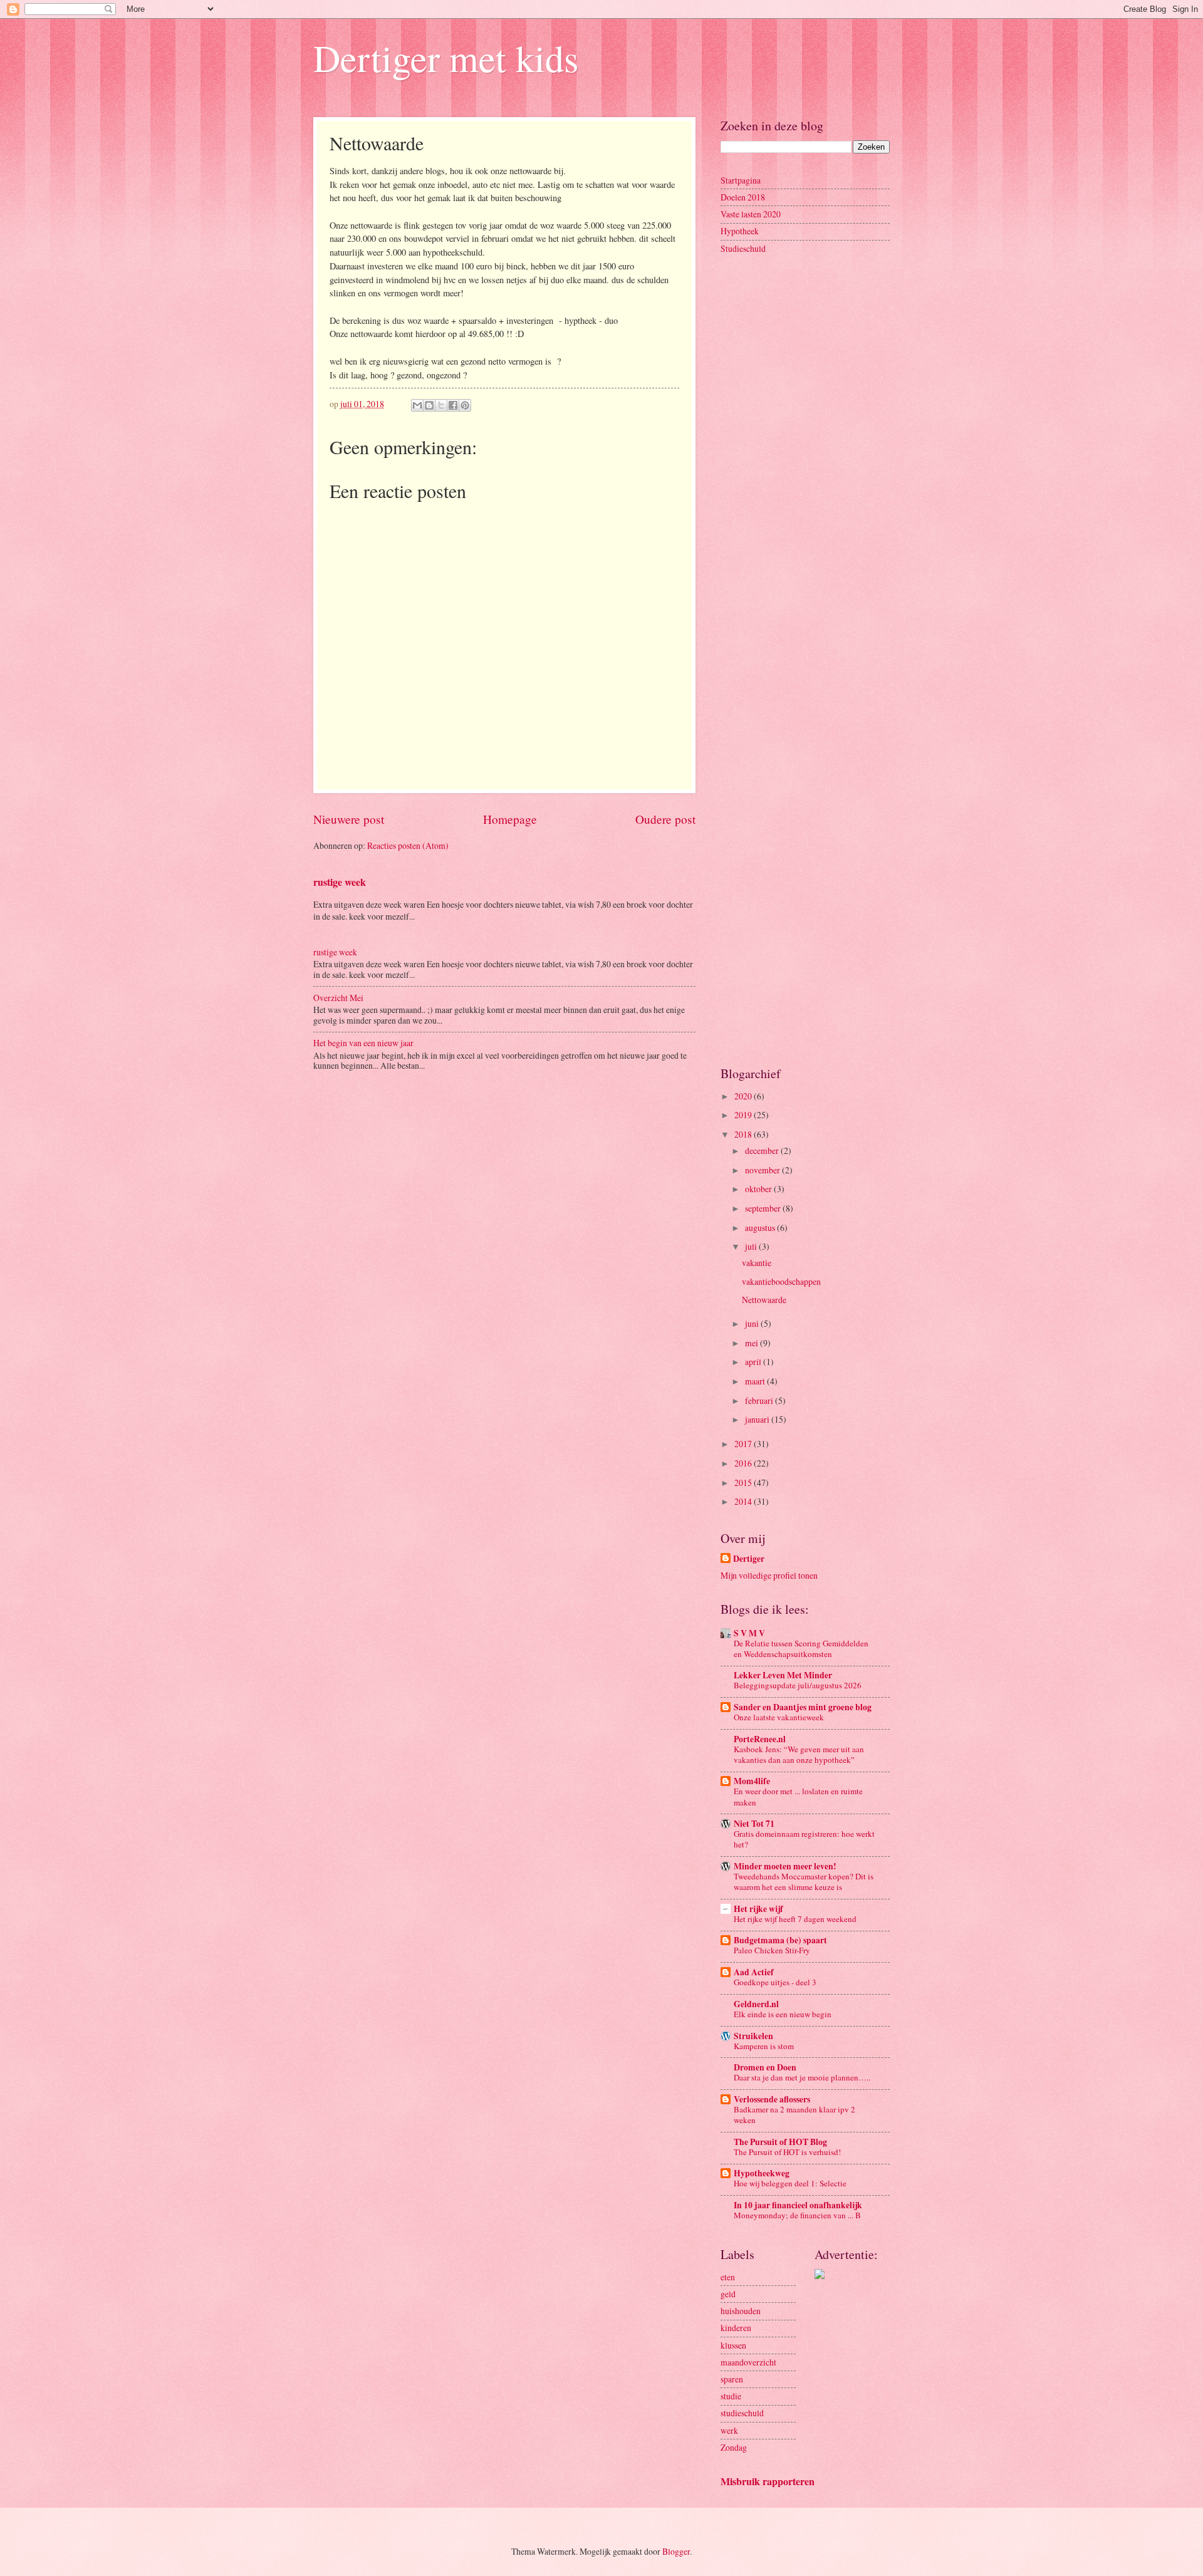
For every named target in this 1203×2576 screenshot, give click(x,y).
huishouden (741, 2311)
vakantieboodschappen (781, 1281)
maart (756, 1381)
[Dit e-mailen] (417, 405)
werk (729, 2430)
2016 (744, 1463)
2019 (744, 1115)
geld (728, 2294)
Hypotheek (740, 231)
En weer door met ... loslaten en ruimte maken (798, 1796)
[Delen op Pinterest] (465, 405)
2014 (744, 1501)
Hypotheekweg (762, 2173)
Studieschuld (743, 248)
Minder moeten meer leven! (785, 1866)
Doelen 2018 (743, 197)
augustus (761, 1228)
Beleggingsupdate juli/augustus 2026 (798, 1685)
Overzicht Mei (338, 998)
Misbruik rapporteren (768, 2481)
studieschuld (742, 2413)
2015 (744, 1483)
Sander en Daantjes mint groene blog (803, 1707)
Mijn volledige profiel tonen (769, 1575)
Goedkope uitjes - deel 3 (775, 1982)
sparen (732, 2379)
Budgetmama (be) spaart (780, 1940)
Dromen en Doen (765, 2067)
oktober (759, 1189)
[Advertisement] (805, 464)
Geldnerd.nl (756, 2004)
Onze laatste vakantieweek (779, 1717)
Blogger (676, 2551)
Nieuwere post (349, 819)
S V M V (749, 1633)
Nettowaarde (764, 1300)
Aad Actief (754, 1972)
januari (758, 1419)
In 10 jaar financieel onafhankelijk (798, 2205)
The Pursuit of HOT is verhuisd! (787, 2152)
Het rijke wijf (758, 1909)
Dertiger (749, 1559)
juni (753, 1323)
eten (728, 2277)
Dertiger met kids (446, 58)
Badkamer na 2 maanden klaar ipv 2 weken (794, 2115)
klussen (733, 2345)
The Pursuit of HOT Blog (780, 2142)
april (754, 1362)
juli (752, 1246)
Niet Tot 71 (754, 1824)
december (763, 1150)
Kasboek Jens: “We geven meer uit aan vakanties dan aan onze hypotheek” (799, 1754)
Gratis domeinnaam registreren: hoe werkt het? (804, 1839)
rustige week (340, 882)
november (763, 1170)
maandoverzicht (748, 2362)
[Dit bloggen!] (429, 405)
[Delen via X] (441, 405)
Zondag (734, 2447)
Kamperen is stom (764, 2046)
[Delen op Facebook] (453, 405)
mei (753, 1343)
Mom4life (752, 1781)
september (764, 1208)
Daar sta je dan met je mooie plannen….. (802, 2077)
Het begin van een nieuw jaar (363, 1043)
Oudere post (665, 819)
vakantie (757, 1263)
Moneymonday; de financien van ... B (797, 2215)
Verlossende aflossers (772, 2099)
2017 (744, 1444)
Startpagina (741, 180)
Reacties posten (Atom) (408, 845)
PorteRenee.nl (760, 1739)
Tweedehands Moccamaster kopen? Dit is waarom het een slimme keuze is (804, 1882)
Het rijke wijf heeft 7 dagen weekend (795, 1919)
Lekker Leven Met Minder (783, 1675)
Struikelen (753, 2036)
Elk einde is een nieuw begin (783, 2014)
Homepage (510, 819)
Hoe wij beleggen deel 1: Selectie (790, 2183)
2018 (744, 1134)
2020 (744, 1096)
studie (731, 2396)
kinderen (736, 2328)
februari (760, 1400)
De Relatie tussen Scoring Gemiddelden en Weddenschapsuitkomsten (801, 1649)
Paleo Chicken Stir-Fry (772, 1950)
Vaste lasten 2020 (751, 214)
